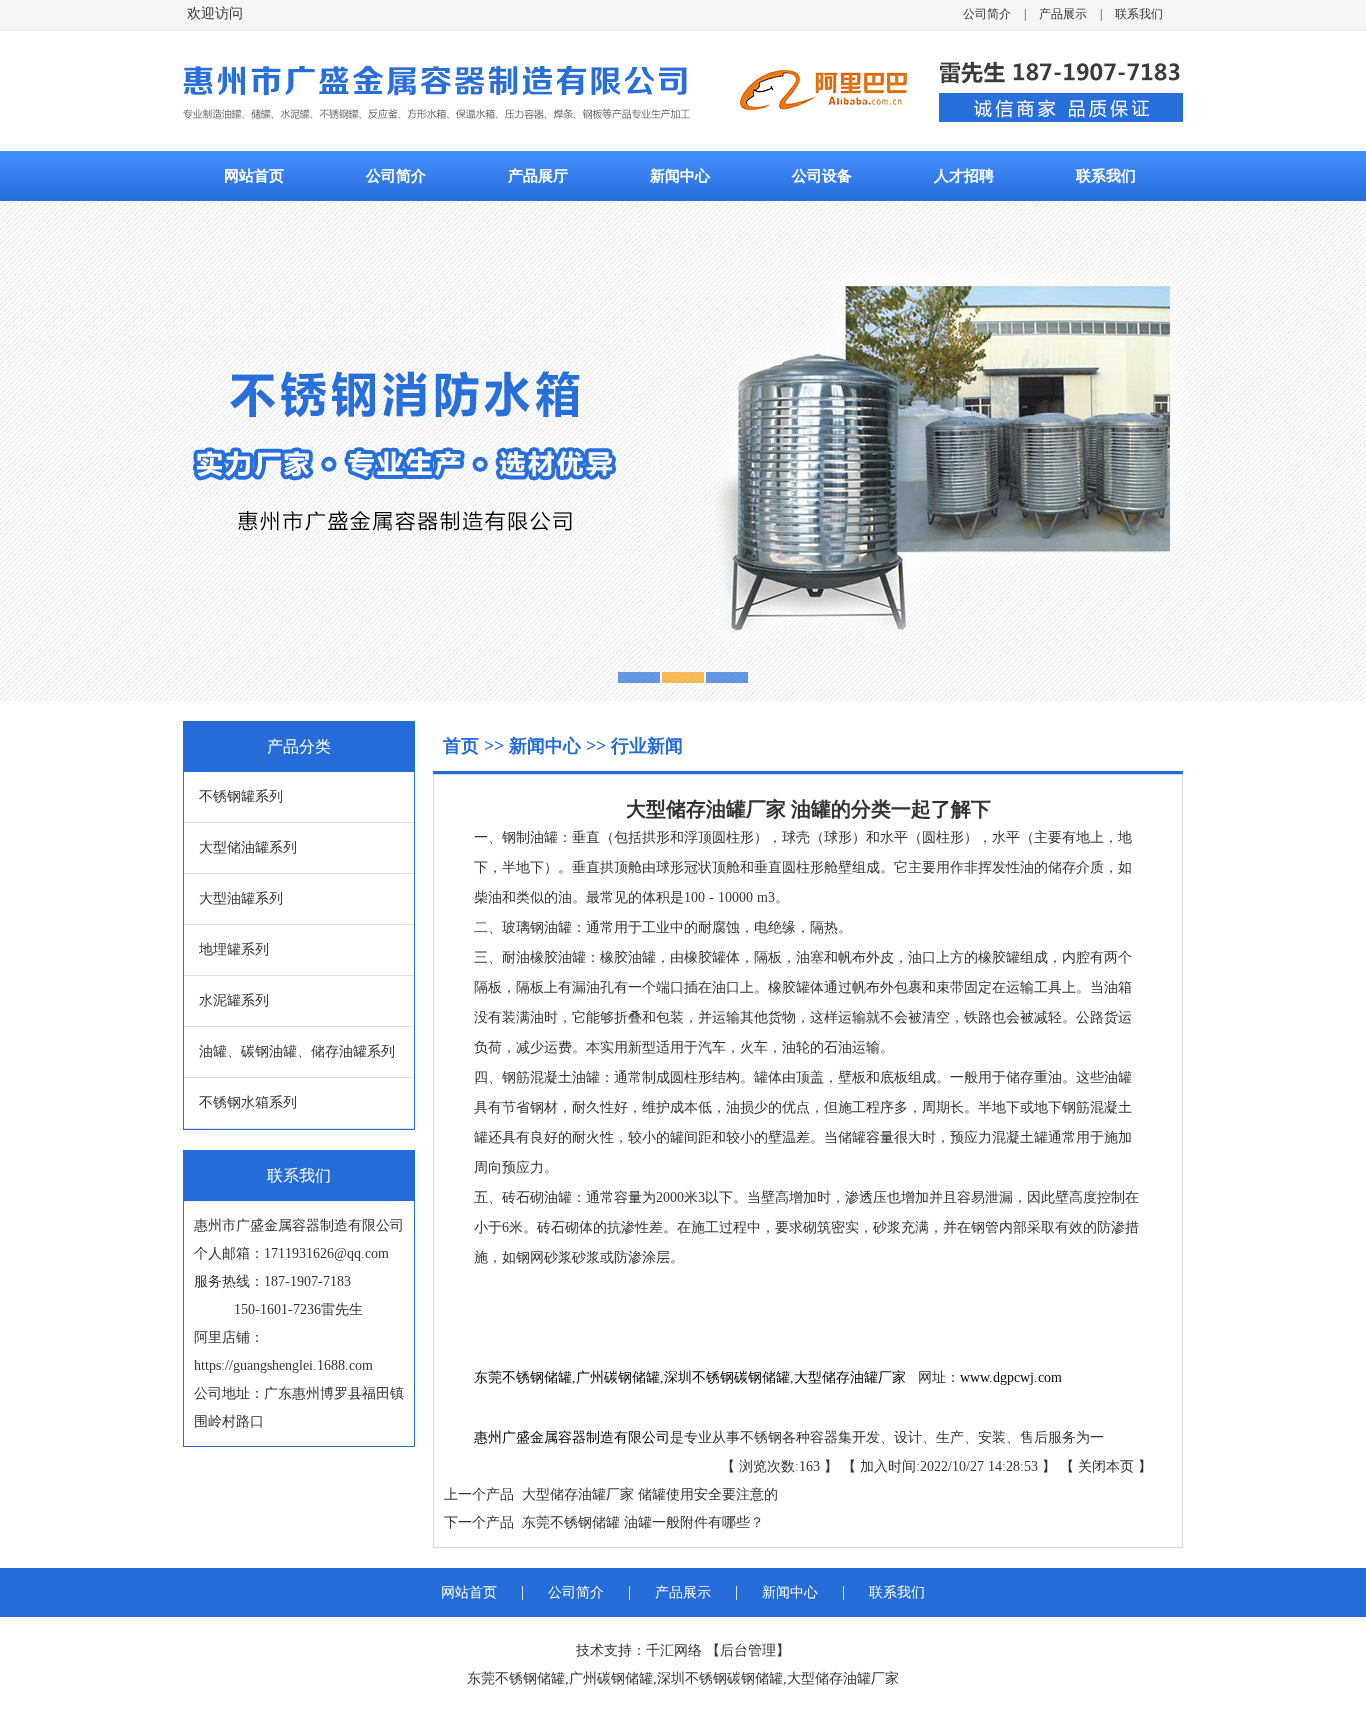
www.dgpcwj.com (1011, 1377)
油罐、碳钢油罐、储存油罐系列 (297, 1051)
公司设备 (822, 176)
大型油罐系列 (241, 898)
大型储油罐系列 (248, 847)
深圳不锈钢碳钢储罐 (727, 1377)
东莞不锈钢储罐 (523, 1377)
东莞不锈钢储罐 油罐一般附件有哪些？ (639, 1522)
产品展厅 (538, 176)
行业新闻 (647, 746)
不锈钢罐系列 (241, 796)
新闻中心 (680, 176)
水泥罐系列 (234, 1000)
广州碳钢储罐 (618, 1377)
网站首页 (254, 176)
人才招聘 (964, 176)
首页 (463, 746)
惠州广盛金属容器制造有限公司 (572, 1437)
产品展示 (1063, 14)
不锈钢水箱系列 (248, 1102)
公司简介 (987, 14)
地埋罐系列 (234, 949)
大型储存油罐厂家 (850, 1377)
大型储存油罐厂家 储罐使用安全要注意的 (646, 1494)
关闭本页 (1106, 1466)
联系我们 (1139, 14)
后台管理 (748, 1650)
